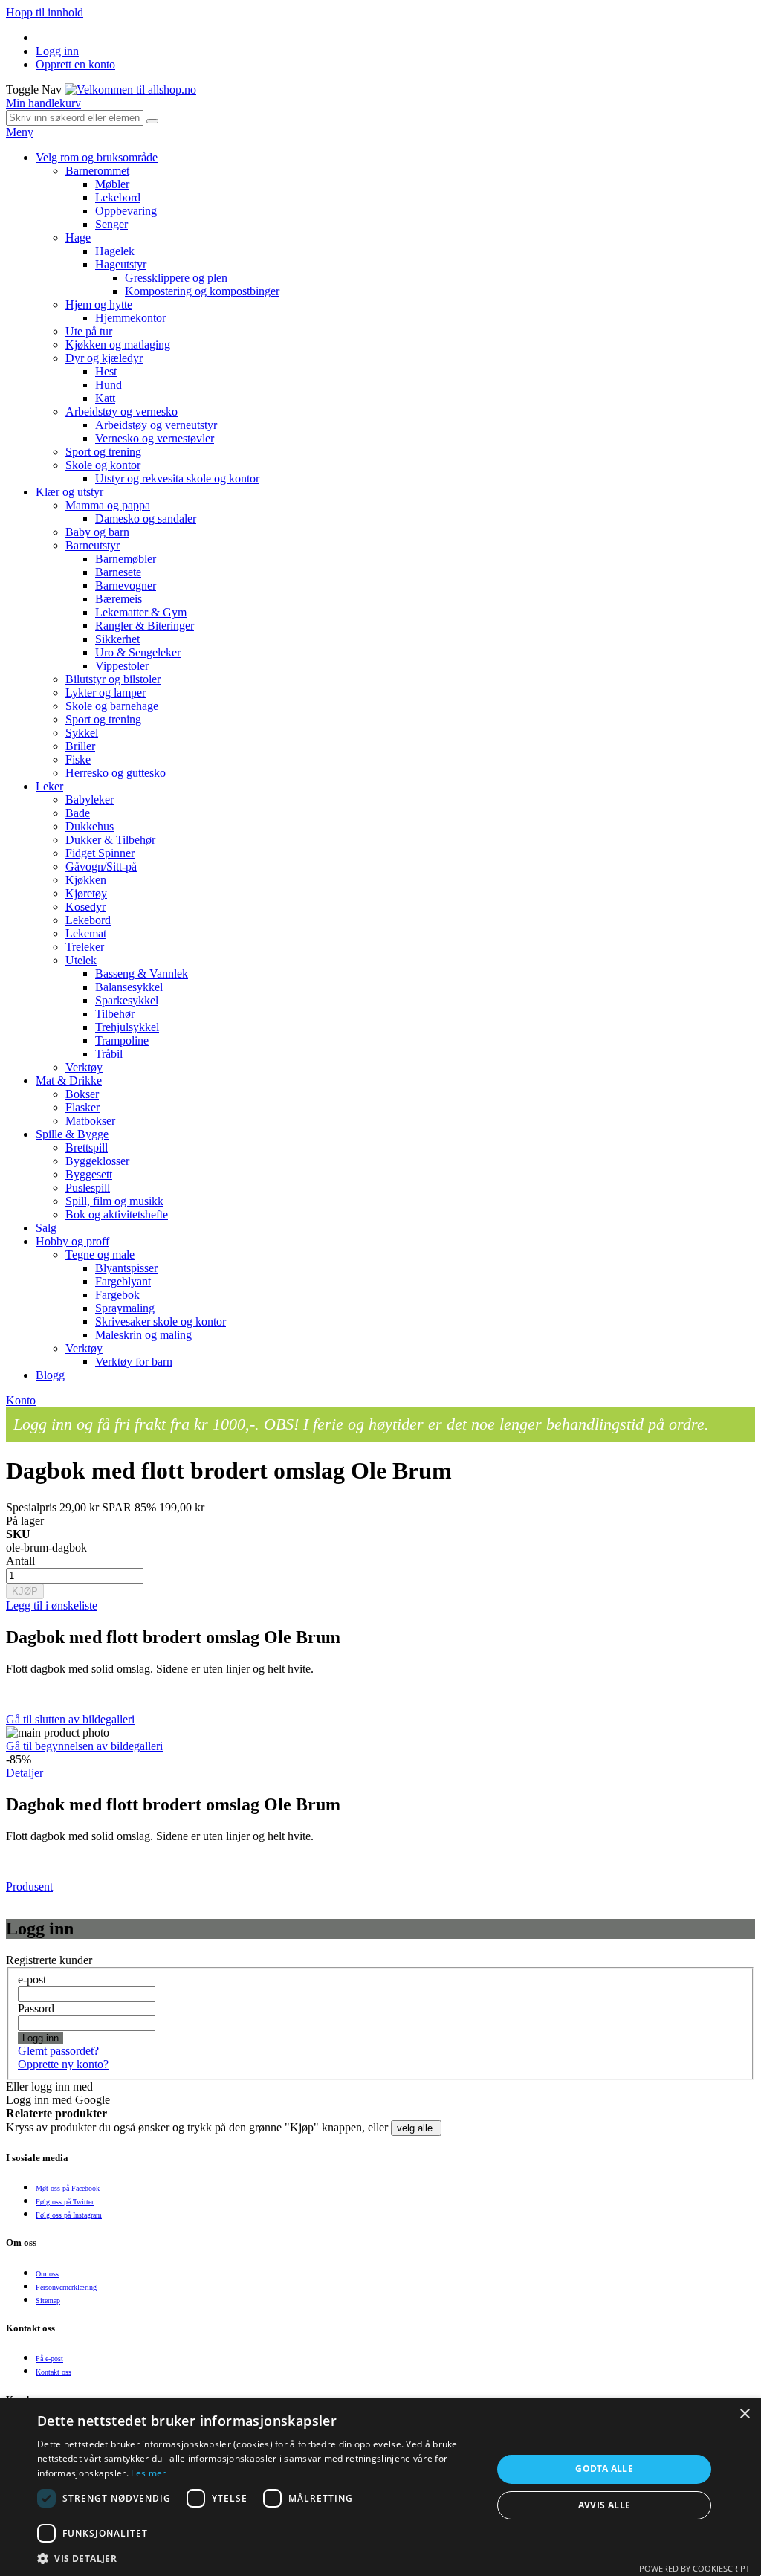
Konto (21, 1400)
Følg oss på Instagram (69, 2215)
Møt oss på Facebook (68, 2188)
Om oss (47, 2274)
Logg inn (57, 51)
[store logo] (130, 90)
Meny (20, 132)
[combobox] (75, 118)
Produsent (29, 1886)
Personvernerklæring (66, 2287)
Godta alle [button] (604, 2469)
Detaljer (25, 1773)
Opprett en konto (75, 64)
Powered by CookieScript (694, 2568)
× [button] (744, 2414)
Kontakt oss (54, 2372)
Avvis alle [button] (605, 2505)
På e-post (49, 2359)
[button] (258, 2558)
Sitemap (48, 2301)
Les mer (148, 2473)
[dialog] (380, 2487)
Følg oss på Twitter (65, 2202)
